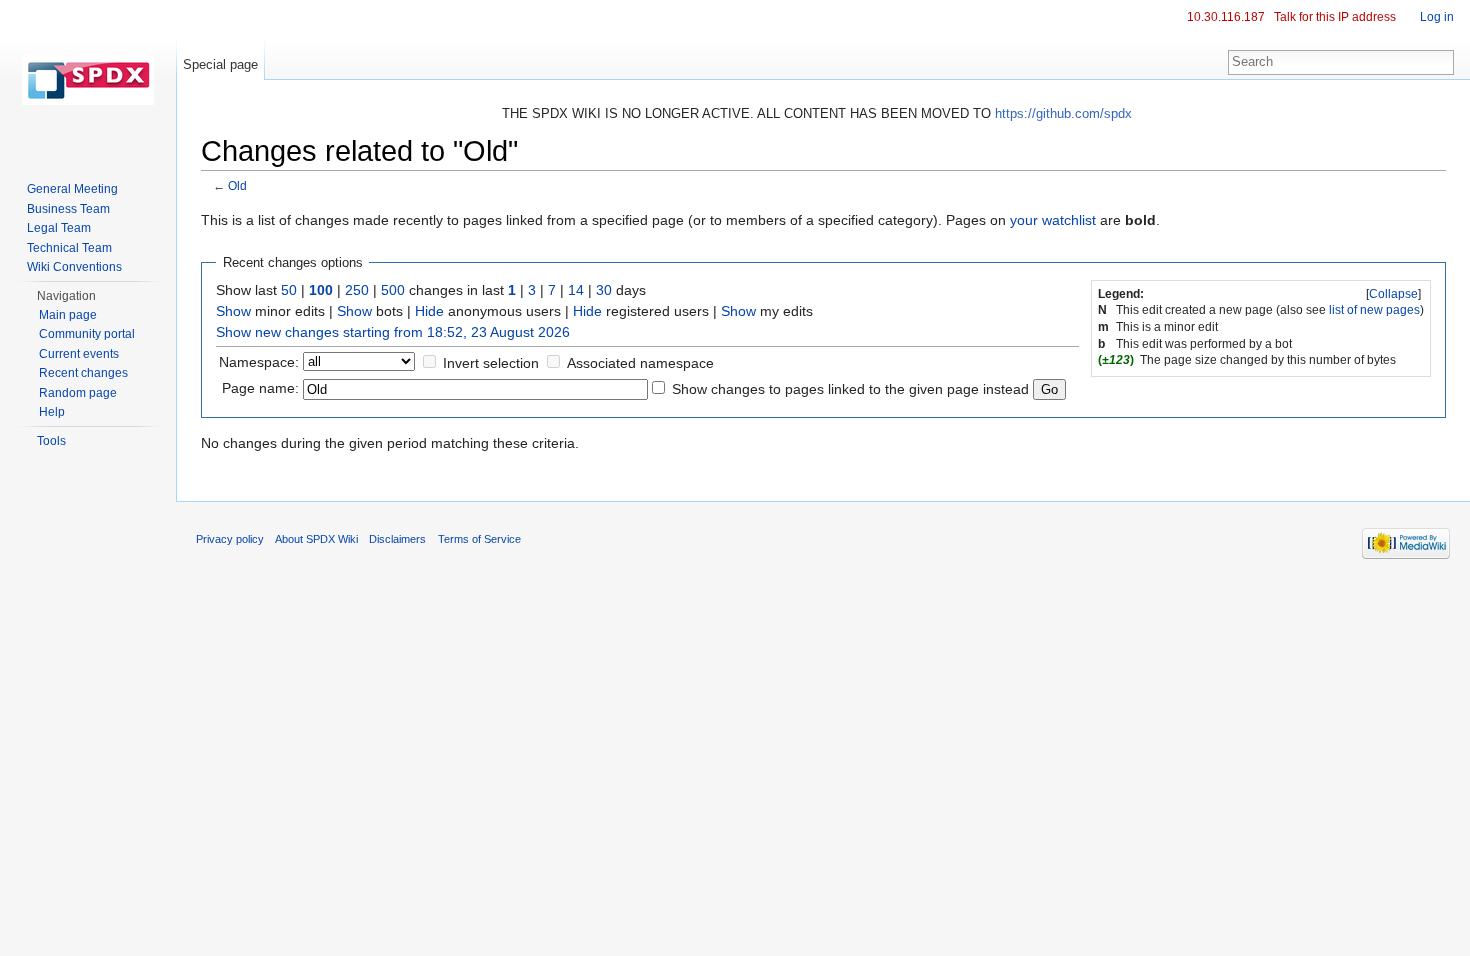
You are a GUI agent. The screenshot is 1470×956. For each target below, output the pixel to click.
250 (357, 290)
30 (604, 290)
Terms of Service (479, 539)
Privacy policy (230, 539)
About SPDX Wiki (316, 539)
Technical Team (69, 248)
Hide (429, 311)
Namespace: (259, 362)
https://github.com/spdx (1063, 113)
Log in (1437, 17)
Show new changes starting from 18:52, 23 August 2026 (393, 332)
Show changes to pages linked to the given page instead (850, 389)
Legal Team (59, 228)
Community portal (87, 334)
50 (289, 290)
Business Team (68, 209)
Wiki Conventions (74, 267)
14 (576, 290)
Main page (68, 315)
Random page (78, 393)
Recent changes (83, 373)
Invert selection (491, 363)
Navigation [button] (66, 296)
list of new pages (1374, 310)
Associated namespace (640, 363)
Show (233, 311)
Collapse (1393, 294)
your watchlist (1053, 220)
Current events (79, 354)
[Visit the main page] (88, 80)
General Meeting (72, 189)
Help (52, 412)
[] (1393, 294)
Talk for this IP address (1335, 17)
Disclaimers (397, 539)
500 (393, 290)
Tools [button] (51, 441)
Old (237, 185)
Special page (220, 64)
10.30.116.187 (1226, 17)
